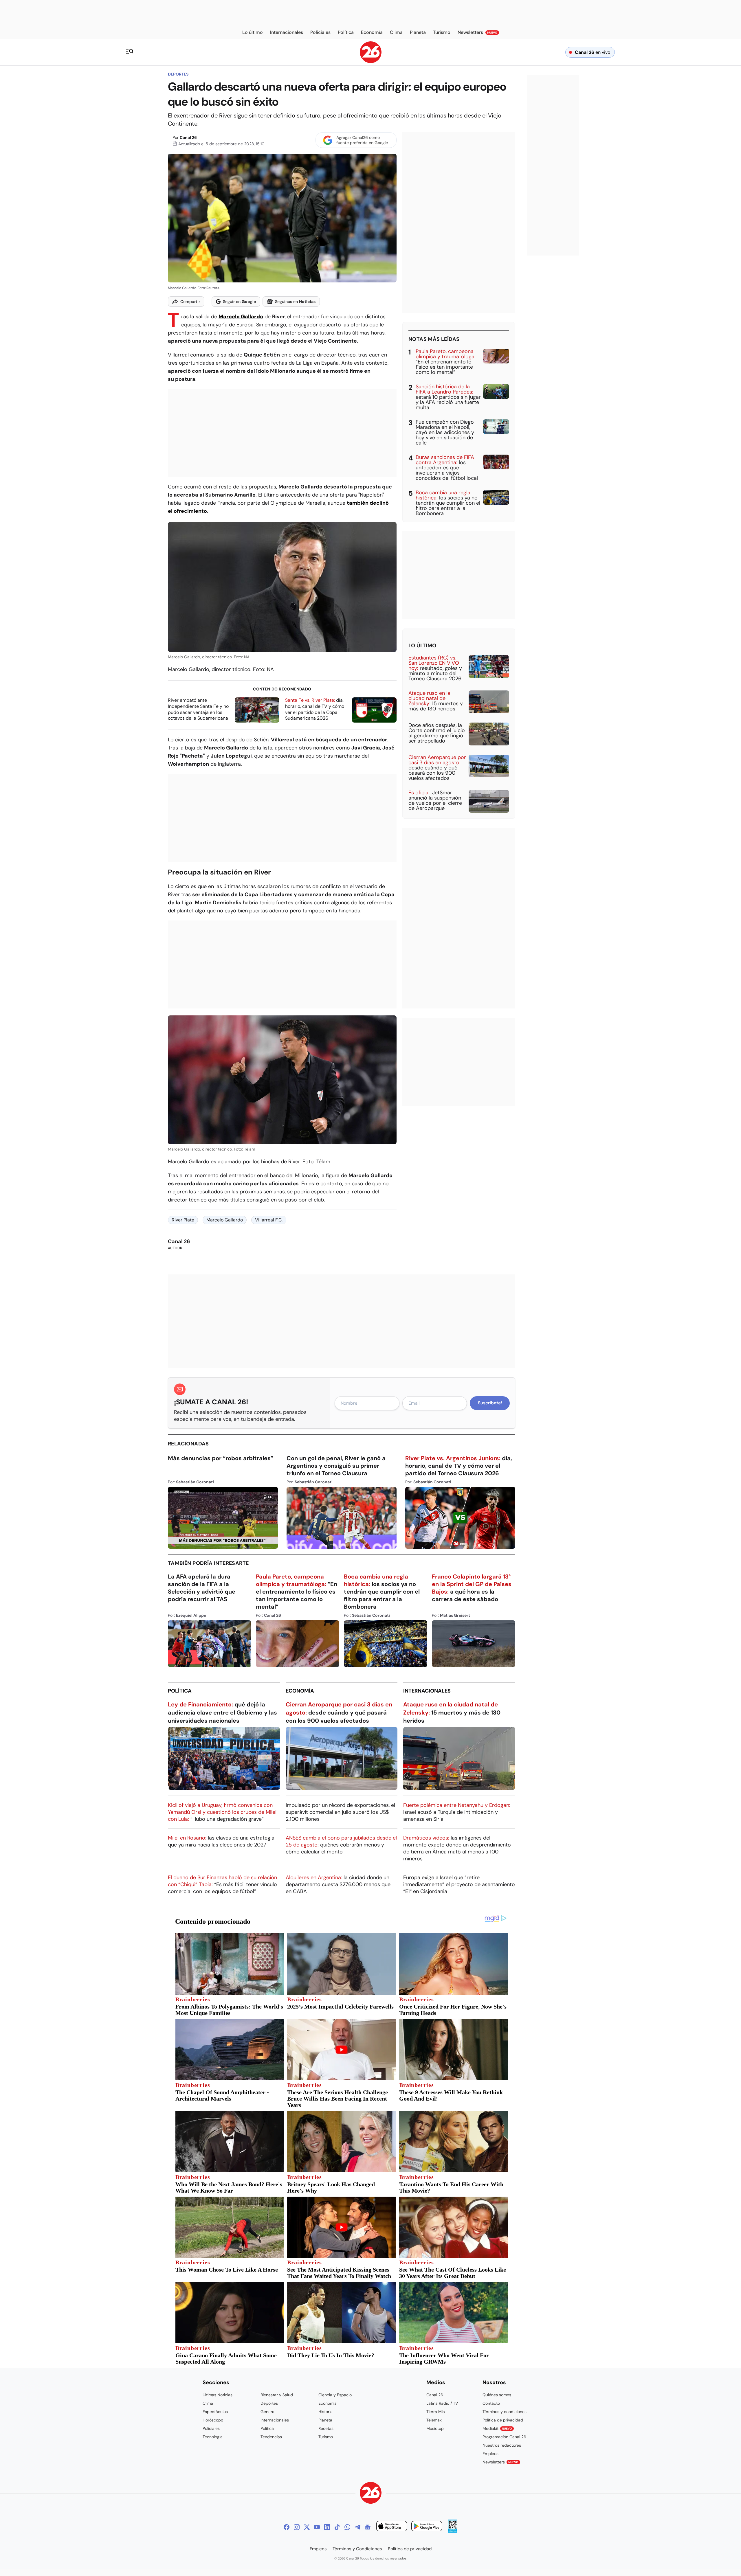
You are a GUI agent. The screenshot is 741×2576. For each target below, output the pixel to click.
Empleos (490, 2454)
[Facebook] (287, 2527)
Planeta (325, 2420)
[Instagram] (297, 2527)
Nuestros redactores (502, 2445)
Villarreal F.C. (269, 1220)
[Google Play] (427, 2527)
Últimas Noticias (218, 2395)
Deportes (178, 74)
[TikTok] (337, 2527)
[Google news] (368, 2527)
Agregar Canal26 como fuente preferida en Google (362, 140)
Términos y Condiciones (357, 2549)
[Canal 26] (371, 2494)
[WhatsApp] (347, 2527)
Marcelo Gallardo (225, 1220)
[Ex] (307, 2527)
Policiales (211, 2428)
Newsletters (500, 2462)
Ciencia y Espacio (335, 2395)
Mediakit (497, 2428)
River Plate (183, 1220)
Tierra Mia (436, 2412)
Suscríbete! (490, 1403)
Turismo (326, 2437)
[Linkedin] (327, 2527)
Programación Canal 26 (504, 2437)
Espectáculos (215, 2412)
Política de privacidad (503, 2420)
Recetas (326, 2428)
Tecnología (213, 2437)
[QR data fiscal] (453, 2531)
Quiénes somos (497, 2395)
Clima (208, 2403)
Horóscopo (213, 2420)
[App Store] (392, 2527)
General (268, 2412)
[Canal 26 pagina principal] (371, 61)
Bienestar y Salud (277, 2395)
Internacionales (427, 1691)
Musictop (435, 2428)
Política (180, 1691)
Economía (300, 1691)
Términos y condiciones (505, 2412)
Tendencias (271, 2437)
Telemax (434, 2420)
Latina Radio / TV (442, 2403)
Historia (325, 2412)
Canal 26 (188, 137)
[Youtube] (317, 2527)
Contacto (491, 2403)
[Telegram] (357, 2527)
